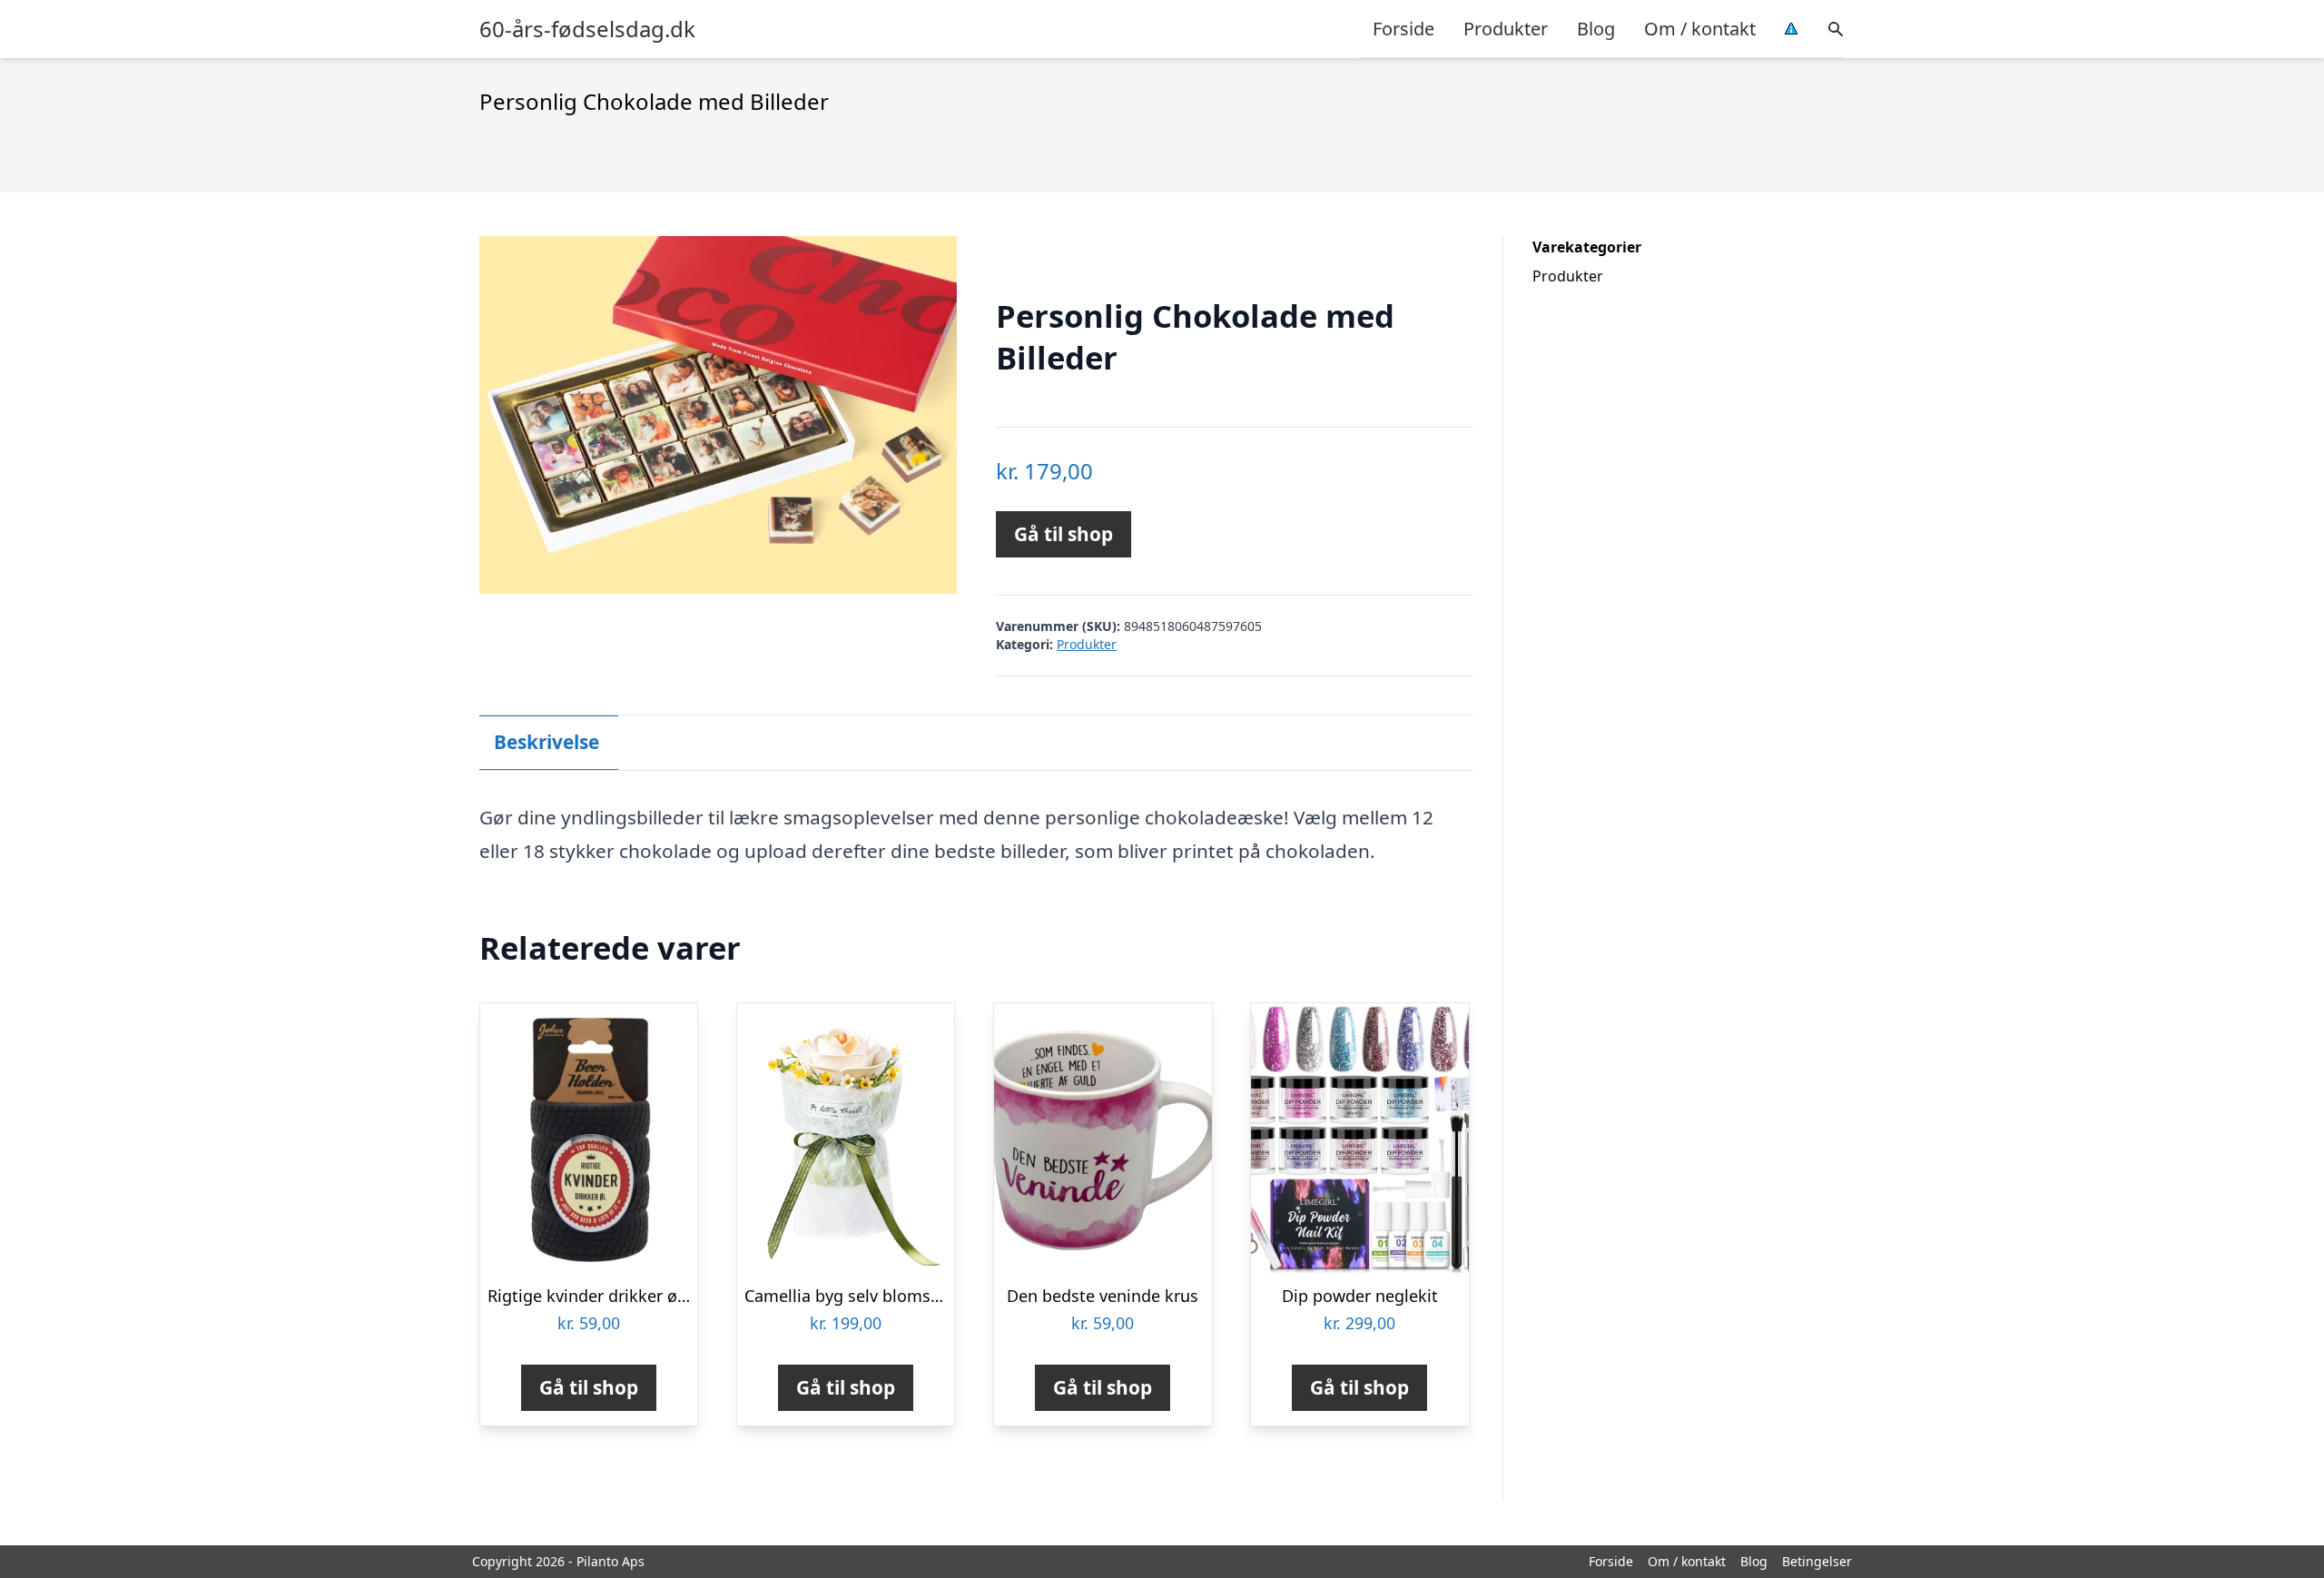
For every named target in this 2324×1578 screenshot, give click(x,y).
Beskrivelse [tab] (547, 742)
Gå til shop (1064, 534)
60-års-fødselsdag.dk (587, 29)
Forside (1403, 29)
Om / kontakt (1700, 29)
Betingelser (1817, 1561)
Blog (1596, 29)
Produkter (1506, 29)
